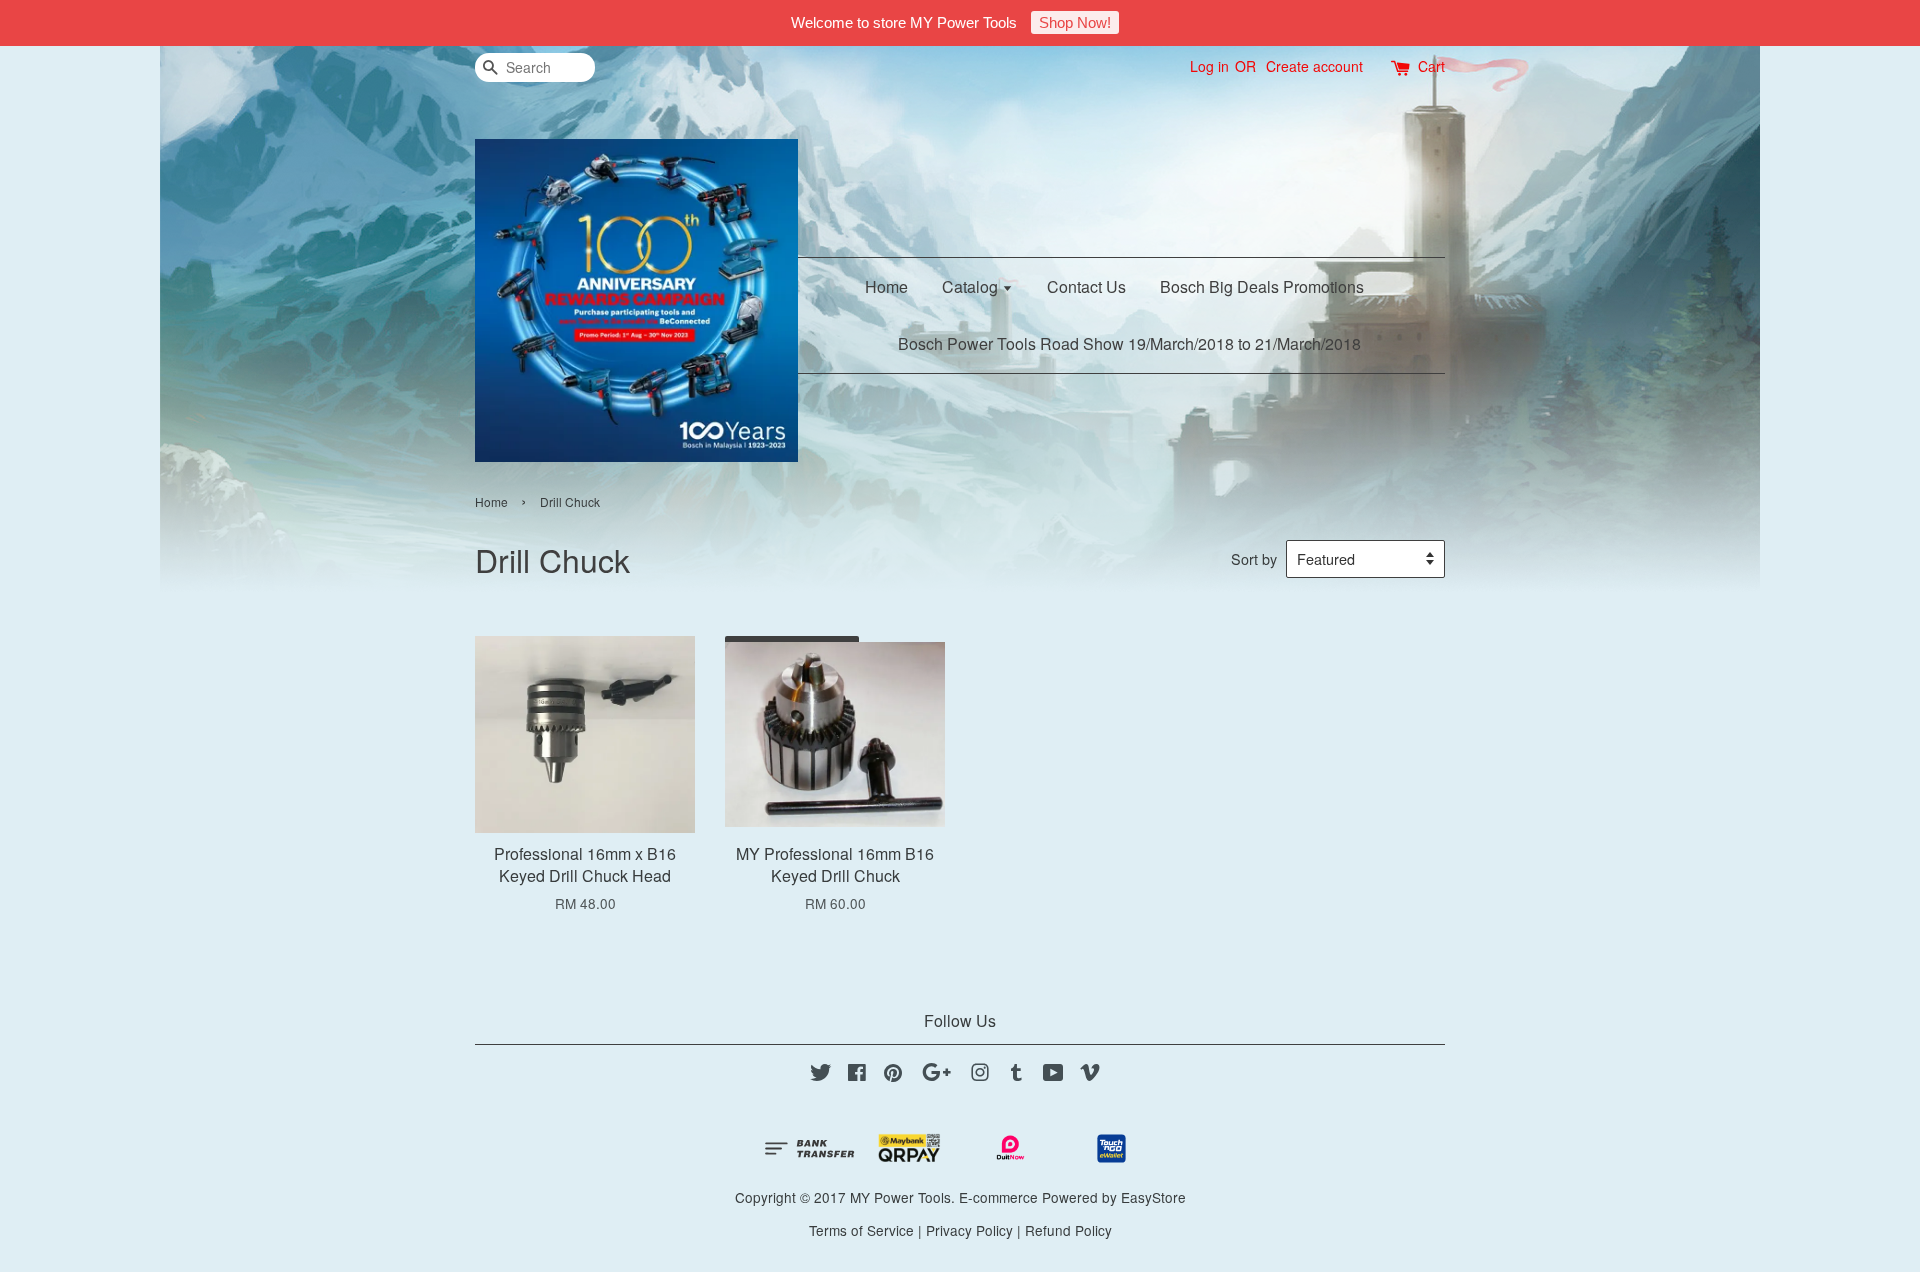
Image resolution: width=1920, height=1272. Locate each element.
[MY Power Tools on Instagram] (980, 1075)
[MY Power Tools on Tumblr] (1016, 1075)
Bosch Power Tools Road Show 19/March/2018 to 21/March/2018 (1129, 343)
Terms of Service (861, 1230)
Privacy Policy (969, 1230)
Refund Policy (1068, 1230)
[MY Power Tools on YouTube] (1053, 1075)
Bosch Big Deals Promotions (1262, 286)
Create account (1314, 66)
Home (886, 286)
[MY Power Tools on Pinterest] (893, 1075)
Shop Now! (1075, 22)
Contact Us (1086, 286)
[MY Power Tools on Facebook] (857, 1075)
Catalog (972, 286)
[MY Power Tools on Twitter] (821, 1075)
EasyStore (1153, 1197)
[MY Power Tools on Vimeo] (1090, 1075)
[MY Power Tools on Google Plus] (936, 1075)
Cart (1431, 66)
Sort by (1254, 558)
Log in (1209, 66)
